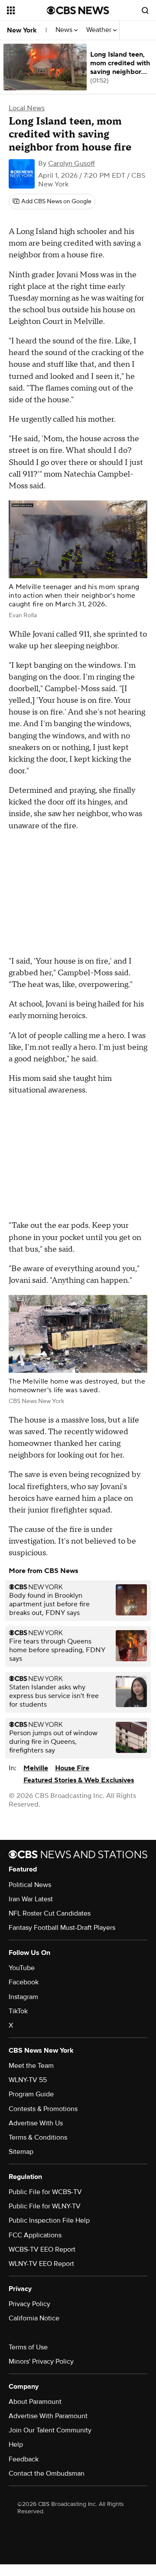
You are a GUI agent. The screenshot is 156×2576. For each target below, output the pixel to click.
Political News (30, 1885)
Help (16, 2445)
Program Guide (31, 2094)
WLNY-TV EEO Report (41, 2264)
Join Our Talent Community (50, 2430)
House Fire (72, 1768)
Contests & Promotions (43, 2109)
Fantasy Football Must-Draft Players (62, 1928)
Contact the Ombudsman (47, 2473)
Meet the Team (31, 2066)
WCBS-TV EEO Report (42, 2249)
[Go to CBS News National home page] (78, 10)
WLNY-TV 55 (28, 2080)
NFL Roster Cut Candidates (50, 1913)
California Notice (34, 2318)
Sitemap (21, 2152)
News (65, 30)
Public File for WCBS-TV (45, 2192)
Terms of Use (28, 2347)
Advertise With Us (36, 2123)
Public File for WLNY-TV (45, 2206)
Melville (36, 1768)
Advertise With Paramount (48, 2416)
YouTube (22, 1968)
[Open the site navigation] (27, 10)
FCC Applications (35, 2235)
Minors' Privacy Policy (41, 2361)
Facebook (24, 1982)
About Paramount (35, 2402)
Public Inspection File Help (49, 2220)
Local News (27, 108)
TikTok (18, 2011)
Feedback (24, 2459)
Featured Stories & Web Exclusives (79, 1780)
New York (22, 30)
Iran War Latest (31, 1899)
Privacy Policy (29, 2304)
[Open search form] (145, 10)
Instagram (23, 1997)
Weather (100, 30)
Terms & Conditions (38, 2137)
